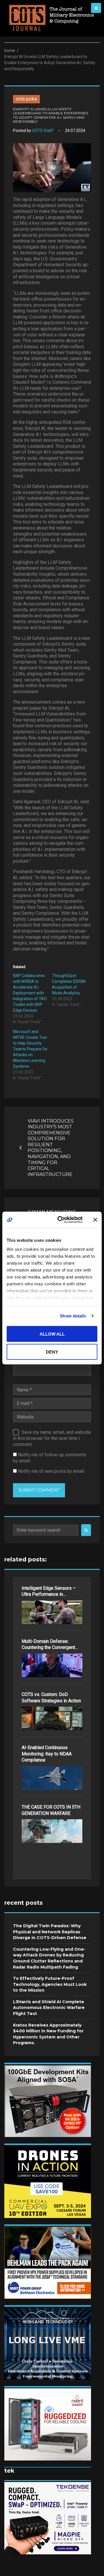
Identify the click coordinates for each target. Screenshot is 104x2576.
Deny (52, 1352)
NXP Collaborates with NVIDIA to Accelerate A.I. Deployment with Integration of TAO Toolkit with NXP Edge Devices (30, 993)
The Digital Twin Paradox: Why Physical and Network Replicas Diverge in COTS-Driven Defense (50, 1932)
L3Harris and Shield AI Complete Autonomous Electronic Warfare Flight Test (49, 2008)
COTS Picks (26, 99)
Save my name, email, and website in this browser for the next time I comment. (52, 1438)
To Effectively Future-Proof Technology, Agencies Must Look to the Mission (50, 1984)
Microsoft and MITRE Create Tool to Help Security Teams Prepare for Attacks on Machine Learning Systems (30, 1049)
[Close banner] (95, 1220)
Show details (73, 1316)
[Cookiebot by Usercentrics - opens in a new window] (61, 1220)
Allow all (52, 1334)
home (10, 51)
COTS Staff (43, 131)
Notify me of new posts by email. (51, 1471)
